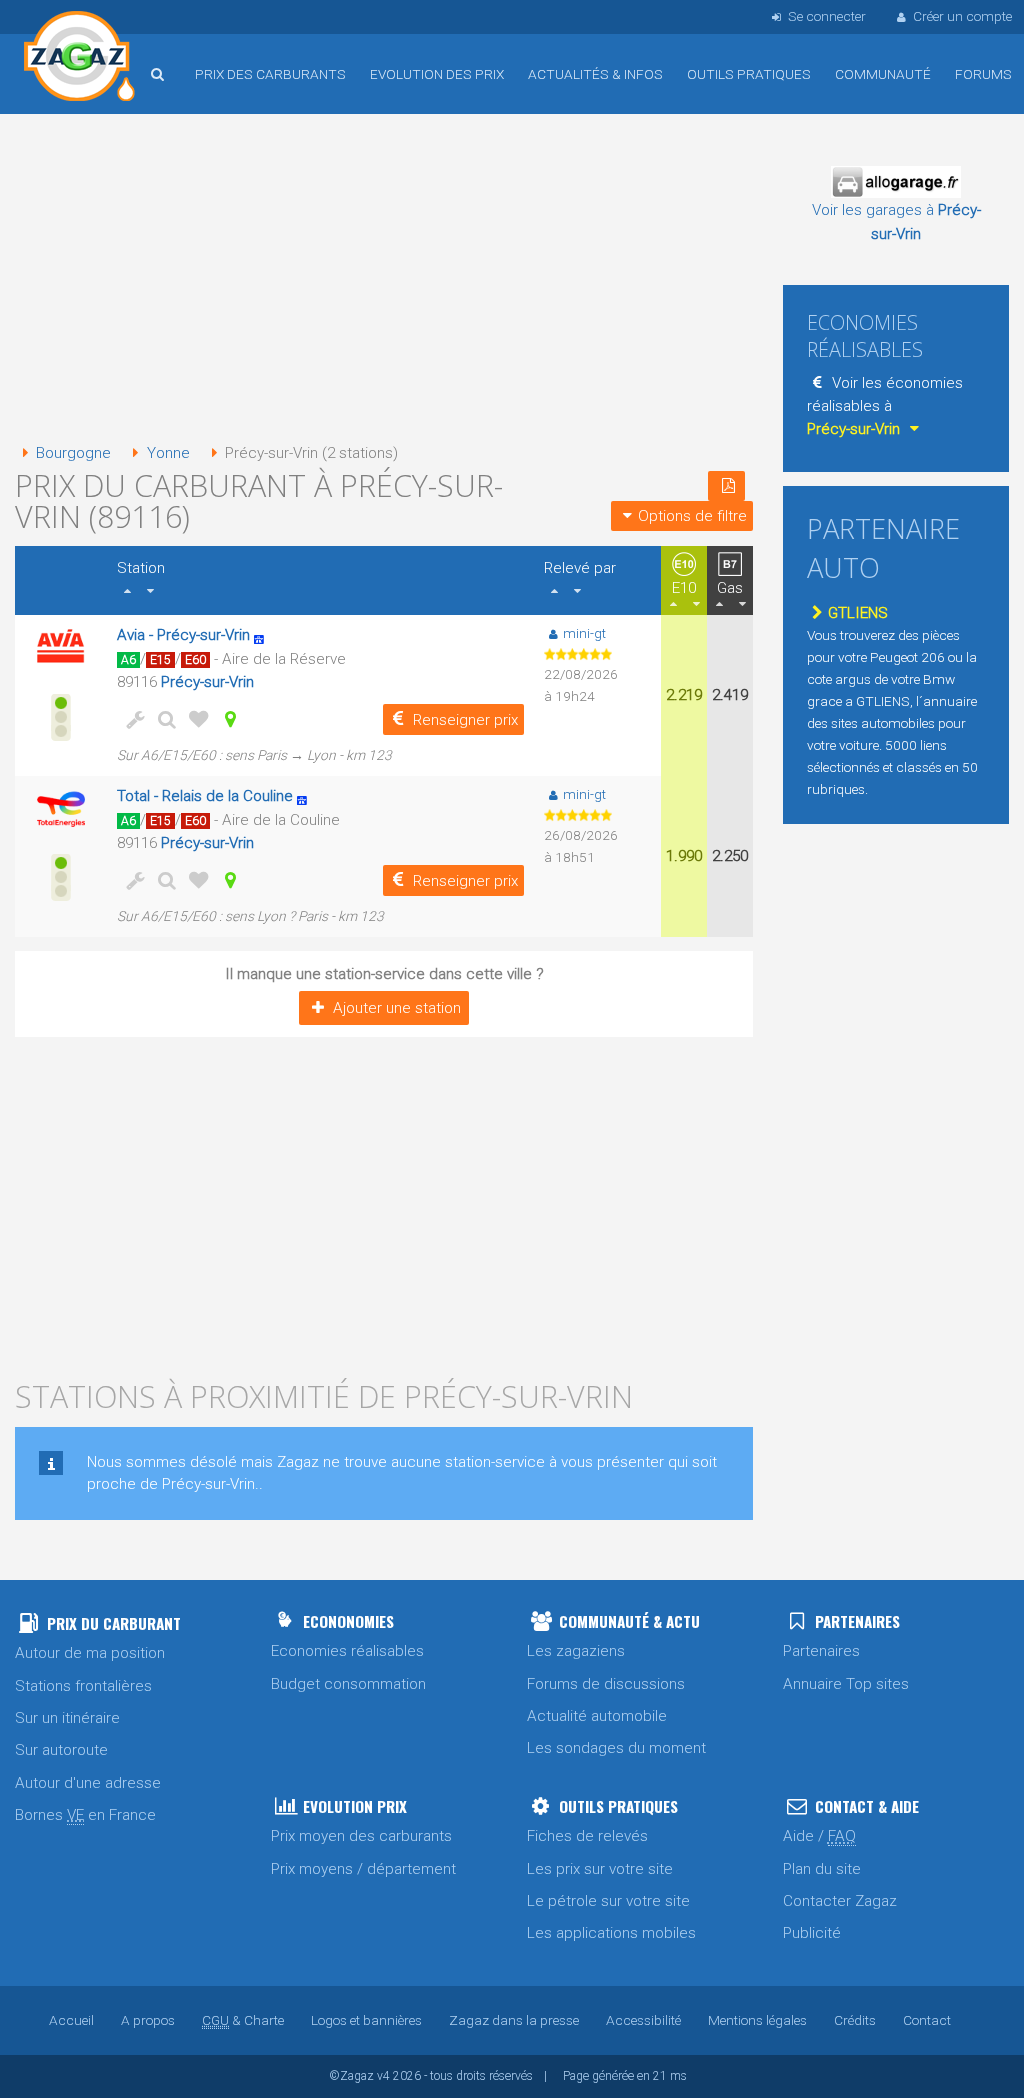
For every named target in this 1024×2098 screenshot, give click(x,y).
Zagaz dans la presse (514, 2020)
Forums (983, 74)
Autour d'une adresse (88, 1783)
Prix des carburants (270, 74)
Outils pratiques (749, 74)
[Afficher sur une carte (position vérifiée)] (227, 719)
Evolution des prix (437, 74)
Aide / (819, 1836)
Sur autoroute (61, 1750)
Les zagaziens (576, 1651)
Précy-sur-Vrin (207, 682)
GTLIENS (858, 613)
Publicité (812, 1933)
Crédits (855, 2020)
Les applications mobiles (611, 1933)
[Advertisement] (384, 280)
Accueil (80, 59)
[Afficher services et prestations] (131, 719)
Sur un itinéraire (67, 1718)
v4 (383, 2076)
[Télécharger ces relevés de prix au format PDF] (726, 486)
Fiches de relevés (587, 1836)
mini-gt (584, 633)
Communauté (883, 74)
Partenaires (821, 1651)
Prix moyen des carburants (361, 1836)
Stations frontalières (83, 1686)
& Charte (243, 2020)
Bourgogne (73, 453)
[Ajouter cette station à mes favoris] (195, 719)
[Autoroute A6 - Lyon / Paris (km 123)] (307, 796)
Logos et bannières (366, 2020)
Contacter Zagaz (840, 1901)
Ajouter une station (397, 1008)
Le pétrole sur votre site (608, 1901)
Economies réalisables (347, 1651)
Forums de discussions (606, 1684)
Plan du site (822, 1869)
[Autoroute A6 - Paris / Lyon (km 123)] (264, 635)
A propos (148, 2020)
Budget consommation (348, 1684)
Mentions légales (757, 2020)
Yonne (168, 453)
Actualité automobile (597, 1716)
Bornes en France (85, 1815)
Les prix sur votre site (600, 1869)
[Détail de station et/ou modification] (163, 719)
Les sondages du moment (616, 1748)
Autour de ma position (90, 1653)
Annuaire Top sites (846, 1684)
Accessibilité (643, 2020)
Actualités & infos (595, 74)
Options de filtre (692, 516)
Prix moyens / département (363, 1869)
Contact (927, 2020)
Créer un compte (962, 16)
